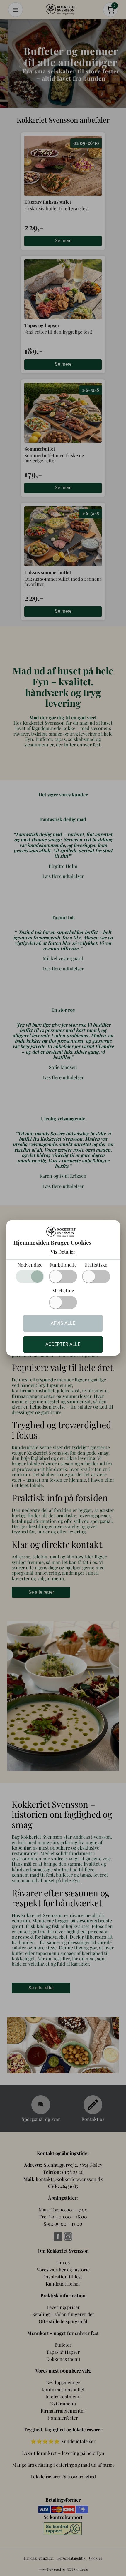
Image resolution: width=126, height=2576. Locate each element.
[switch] (63, 1277)
